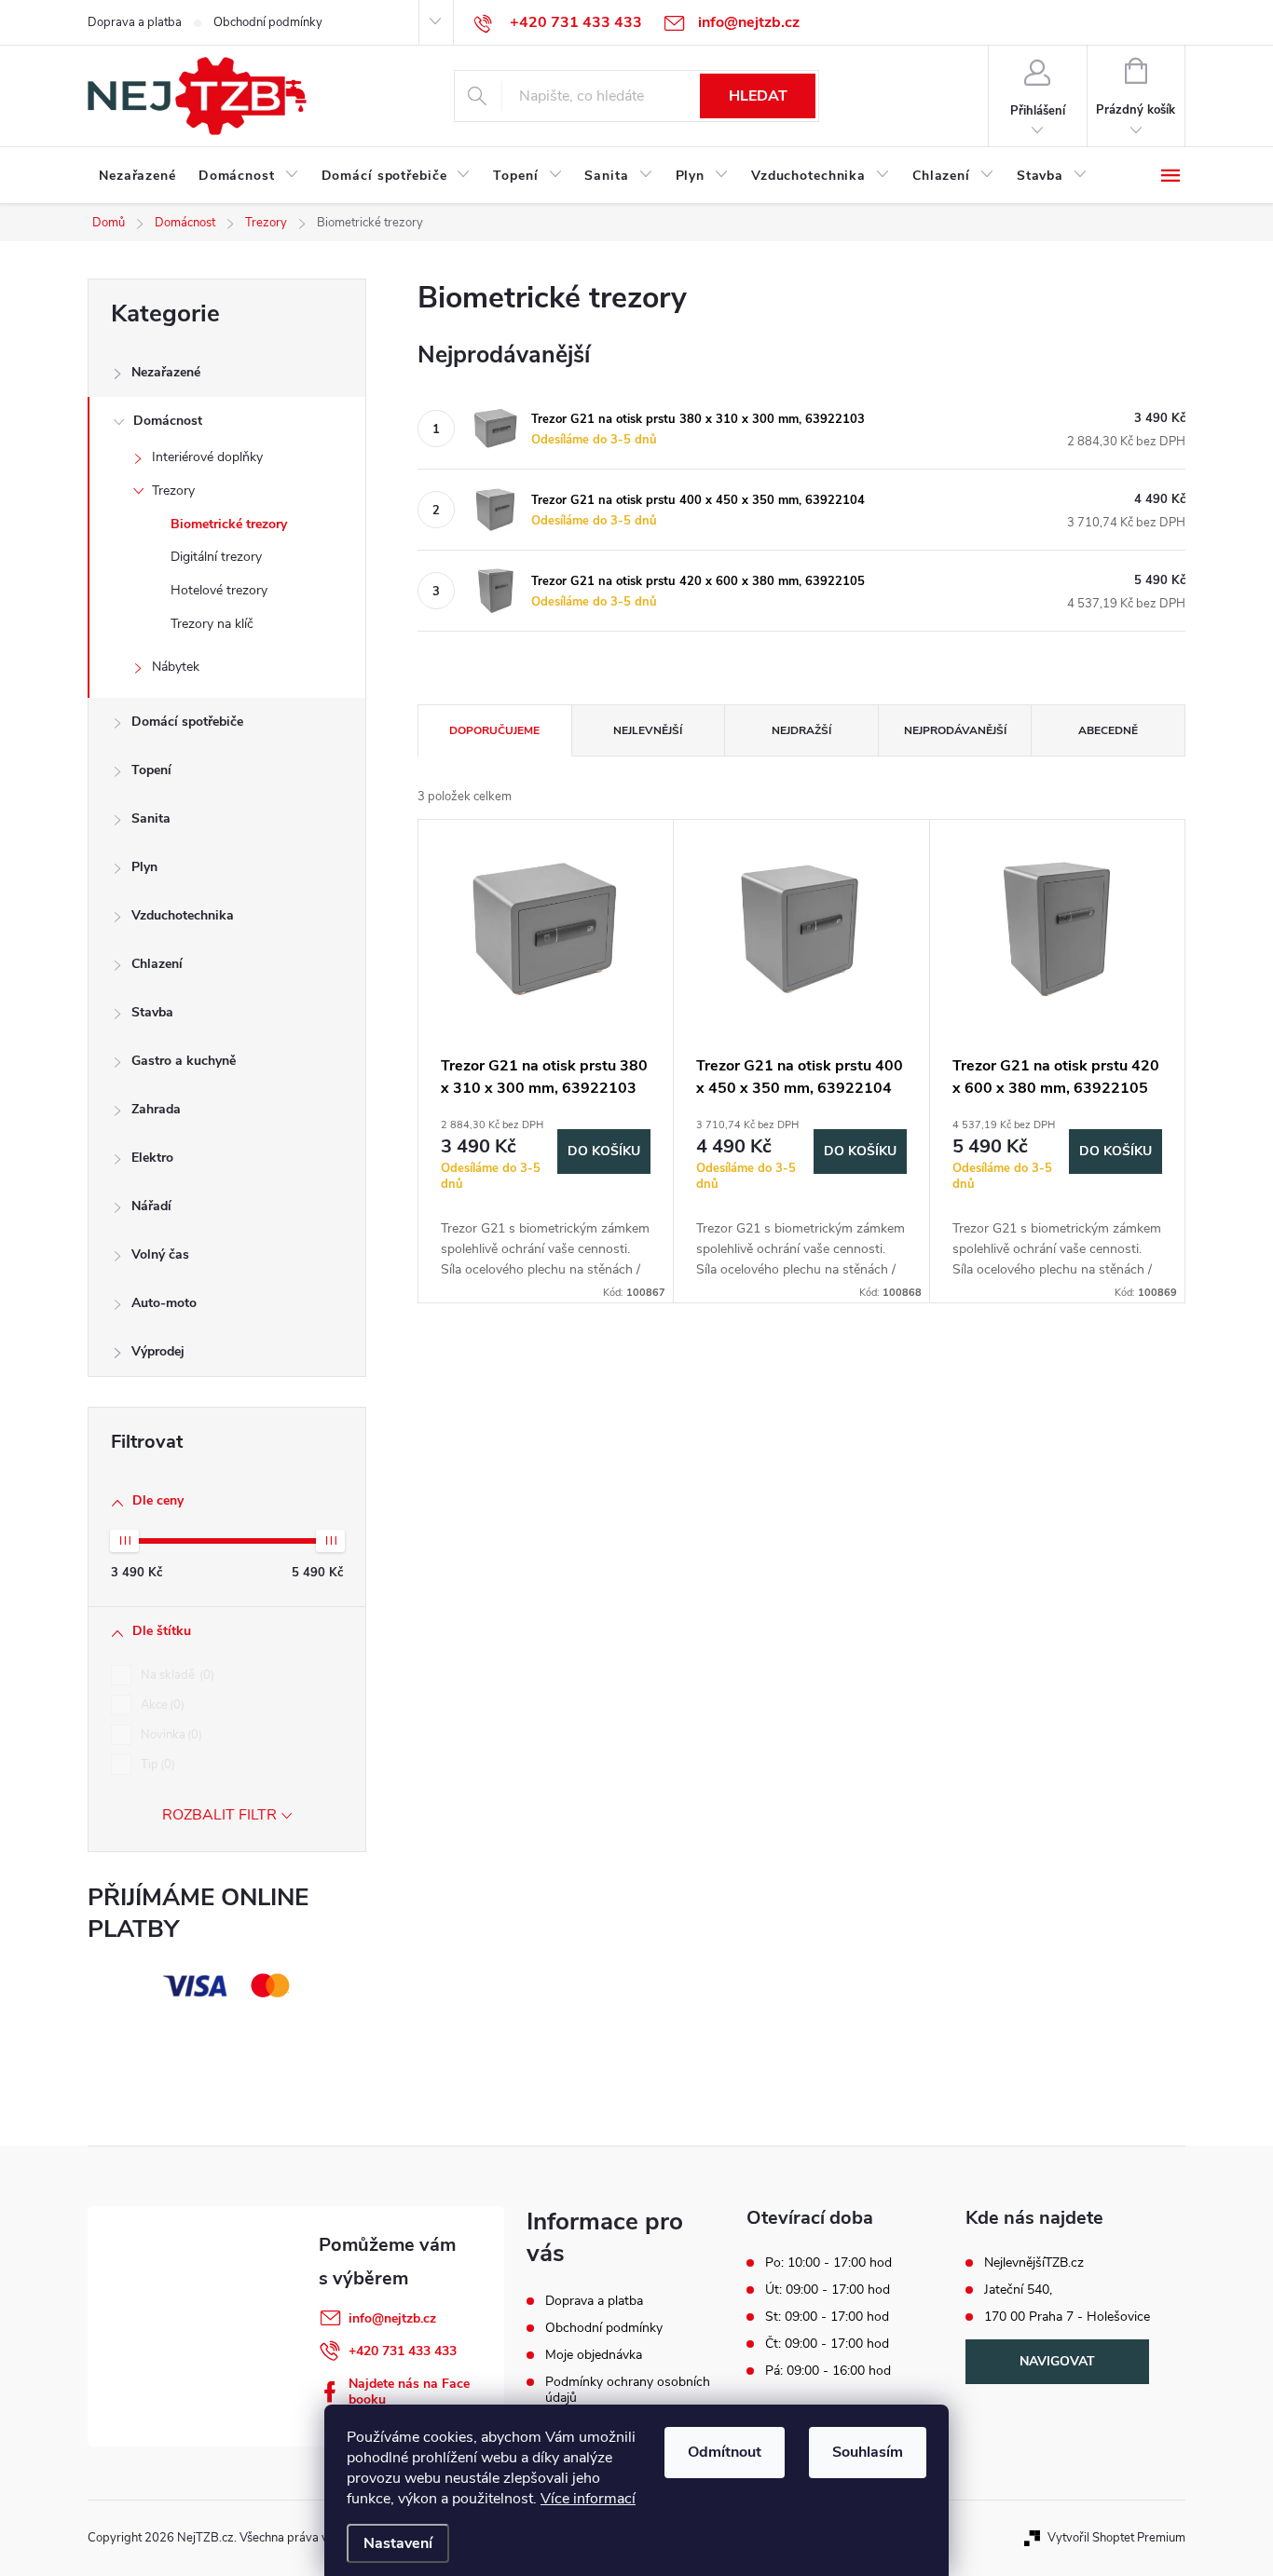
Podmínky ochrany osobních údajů (628, 2390)
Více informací (588, 2499)
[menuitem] (137, 176)
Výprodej (158, 1351)
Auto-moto (164, 1303)
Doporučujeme (494, 730)
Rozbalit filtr (219, 1815)
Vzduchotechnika (183, 915)
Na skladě (176, 1675)
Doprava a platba (135, 22)
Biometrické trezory (229, 524)
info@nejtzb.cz (392, 2318)
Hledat (758, 96)
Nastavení (398, 2543)
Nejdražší (801, 730)
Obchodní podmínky (268, 22)
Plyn (144, 867)
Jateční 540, (1018, 2290)
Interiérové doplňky (207, 457)
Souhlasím (868, 2452)
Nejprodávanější (955, 730)
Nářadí (151, 1206)
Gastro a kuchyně (184, 1061)
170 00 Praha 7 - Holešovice (1067, 2317)
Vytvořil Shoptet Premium (1116, 2538)
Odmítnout (725, 2452)
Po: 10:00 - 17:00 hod (828, 2263)
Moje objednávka (594, 2355)
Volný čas (160, 1254)
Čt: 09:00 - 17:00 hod (827, 2344)
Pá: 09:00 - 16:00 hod (828, 2371)
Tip (156, 1765)
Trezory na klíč (212, 624)
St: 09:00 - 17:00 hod (827, 2317)
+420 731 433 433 (403, 2351)
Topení (151, 770)
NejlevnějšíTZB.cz (1034, 2263)
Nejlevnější (648, 730)
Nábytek (176, 667)
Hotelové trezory (219, 590)
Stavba (152, 1012)
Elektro (152, 1158)
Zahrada (156, 1109)
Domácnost (168, 421)
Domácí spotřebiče (187, 722)
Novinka (170, 1735)
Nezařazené (166, 372)
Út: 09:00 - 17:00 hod (828, 2290)
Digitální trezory (216, 557)
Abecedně (1108, 730)
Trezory (173, 491)
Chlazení (157, 964)
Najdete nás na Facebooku (409, 2392)
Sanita (151, 818)
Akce (161, 1705)
